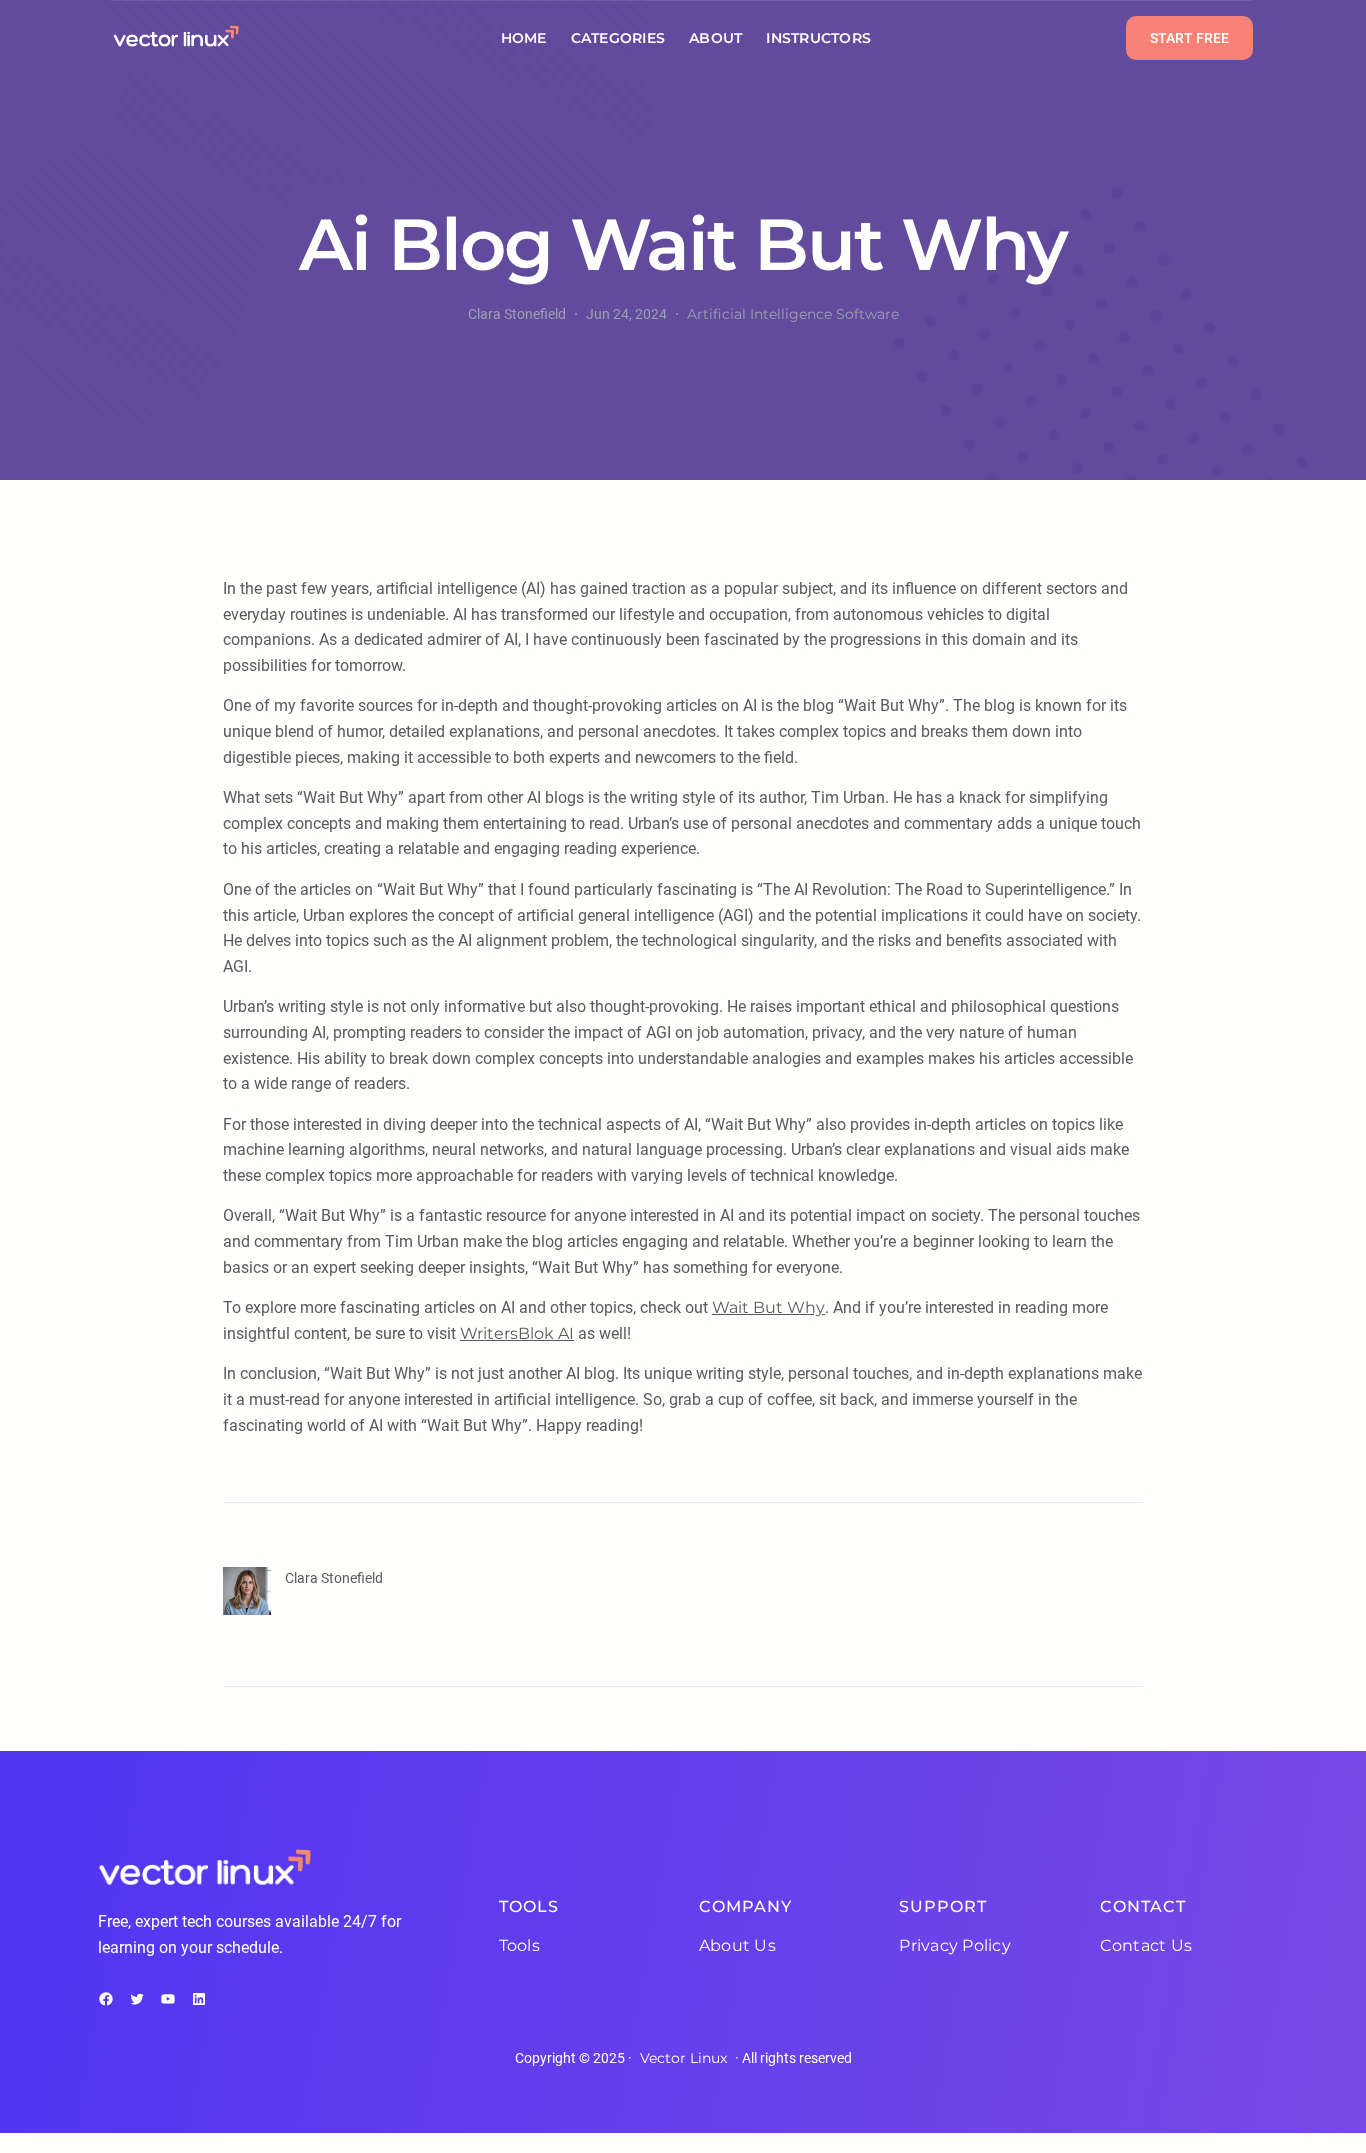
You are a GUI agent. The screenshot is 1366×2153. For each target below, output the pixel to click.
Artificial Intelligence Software (793, 314)
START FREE (1189, 38)
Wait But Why (768, 1307)
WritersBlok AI (517, 1333)
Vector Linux (683, 2058)
